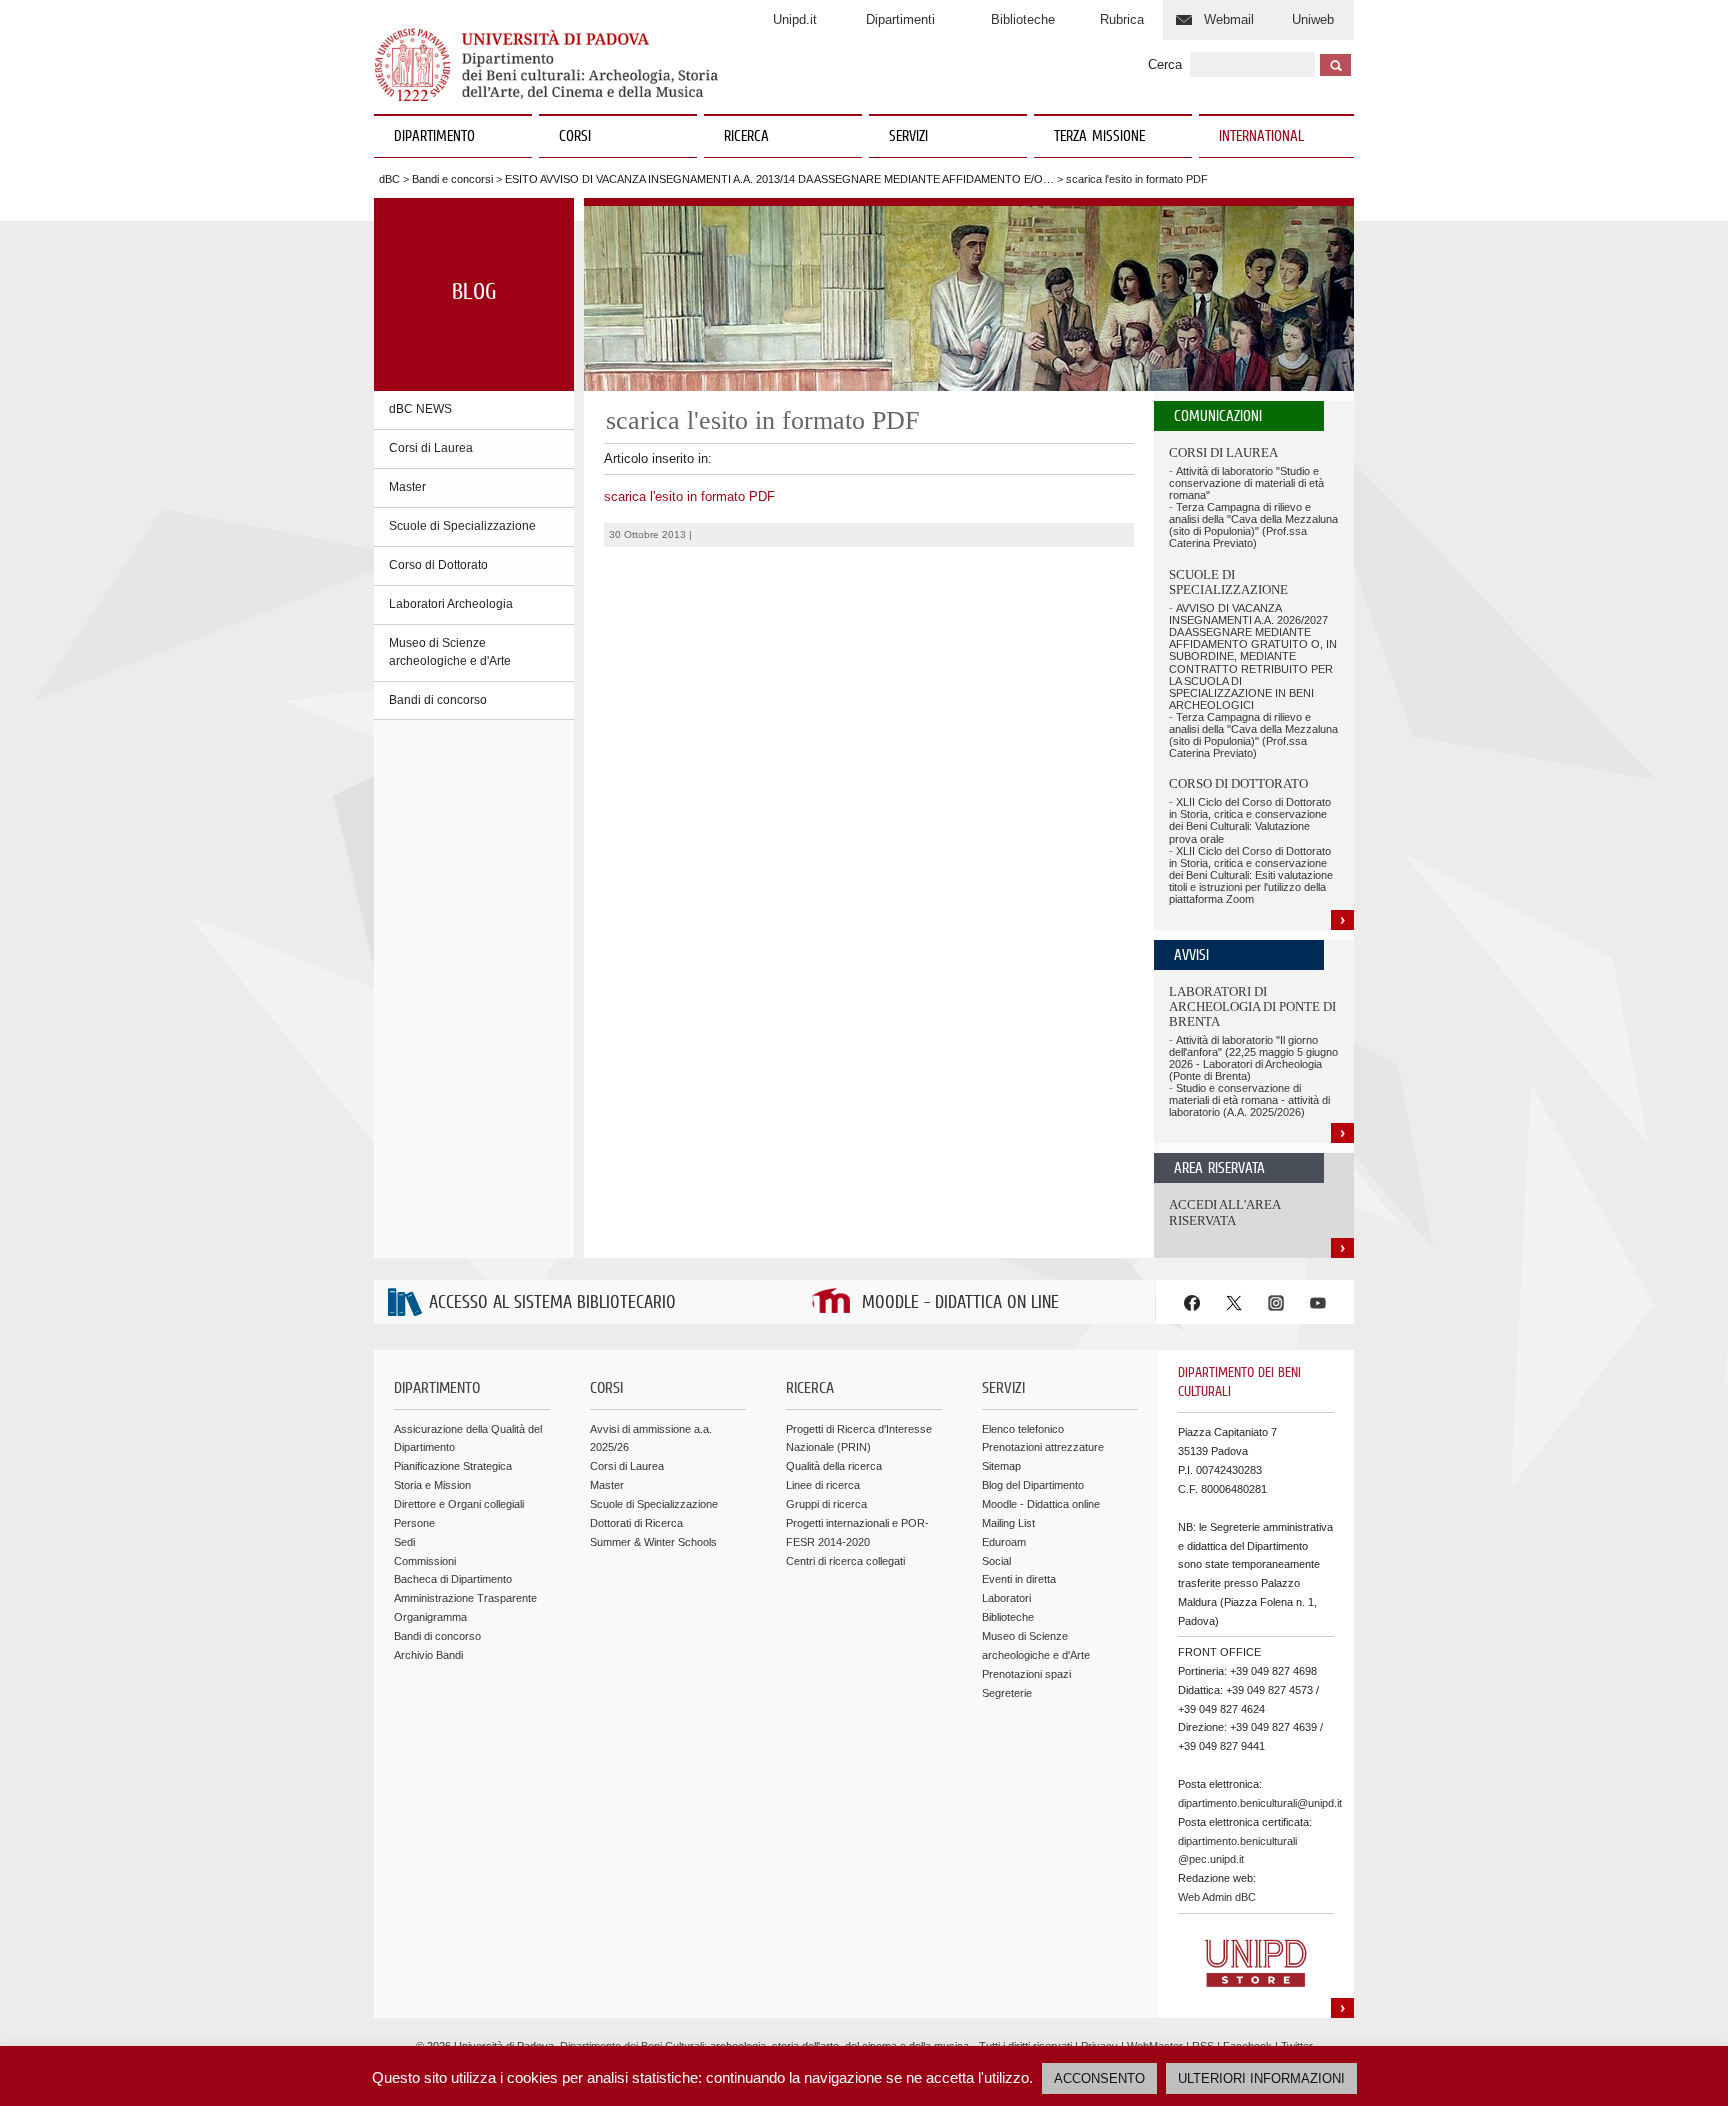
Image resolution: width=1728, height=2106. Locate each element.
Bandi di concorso (438, 700)
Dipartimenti (900, 19)
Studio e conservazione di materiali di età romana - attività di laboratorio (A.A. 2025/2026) (1249, 1100)
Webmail (1229, 19)
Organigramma (430, 1617)
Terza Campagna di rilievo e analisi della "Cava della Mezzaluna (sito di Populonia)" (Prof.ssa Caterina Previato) (1253, 525)
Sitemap (1001, 1466)
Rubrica (1122, 19)
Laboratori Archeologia (451, 604)
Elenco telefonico (1023, 1429)
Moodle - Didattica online (1041, 1504)
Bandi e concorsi (452, 179)
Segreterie (1007, 1693)
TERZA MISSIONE (1099, 137)
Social (996, 1561)
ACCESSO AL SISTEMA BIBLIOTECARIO (552, 1303)
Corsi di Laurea (431, 448)
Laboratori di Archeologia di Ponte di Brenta (1252, 1007)
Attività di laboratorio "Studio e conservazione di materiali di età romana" (1246, 483)
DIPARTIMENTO (434, 137)
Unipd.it (795, 19)
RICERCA (746, 137)
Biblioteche (1023, 19)
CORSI (575, 137)
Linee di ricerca (823, 1485)
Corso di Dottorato (438, 565)
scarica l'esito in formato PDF (689, 496)
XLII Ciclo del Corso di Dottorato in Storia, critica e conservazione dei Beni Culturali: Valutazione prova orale (1250, 820)
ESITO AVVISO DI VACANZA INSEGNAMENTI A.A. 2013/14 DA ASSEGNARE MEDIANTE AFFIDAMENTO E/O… (779, 179)
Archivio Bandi (428, 1655)
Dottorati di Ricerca (636, 1523)
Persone (414, 1523)
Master (407, 487)
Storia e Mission (432, 1485)
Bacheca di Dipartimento (453, 1579)
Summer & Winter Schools (653, 1542)
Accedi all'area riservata (1224, 1212)
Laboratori (1006, 1598)
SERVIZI (908, 137)
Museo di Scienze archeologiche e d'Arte (450, 652)
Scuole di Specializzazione (462, 526)
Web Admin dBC (1217, 1897)
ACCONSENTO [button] (1099, 2078)
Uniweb (1313, 19)
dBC (389, 179)
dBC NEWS (420, 409)
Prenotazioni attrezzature (1043, 1447)
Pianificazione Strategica (453, 1466)
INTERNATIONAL (1261, 137)
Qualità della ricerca (834, 1466)
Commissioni (425, 1561)
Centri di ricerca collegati (845, 1561)
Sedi (404, 1542)
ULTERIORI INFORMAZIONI (1261, 2078)
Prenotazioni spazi (1026, 1674)
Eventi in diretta (1019, 1579)
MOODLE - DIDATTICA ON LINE (960, 1303)
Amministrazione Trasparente (465, 1598)
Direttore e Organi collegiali (459, 1504)
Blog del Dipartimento (1033, 1485)
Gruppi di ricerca (826, 1504)
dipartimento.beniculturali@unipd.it (1260, 1803)
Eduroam (1004, 1542)
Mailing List (1008, 1523)
